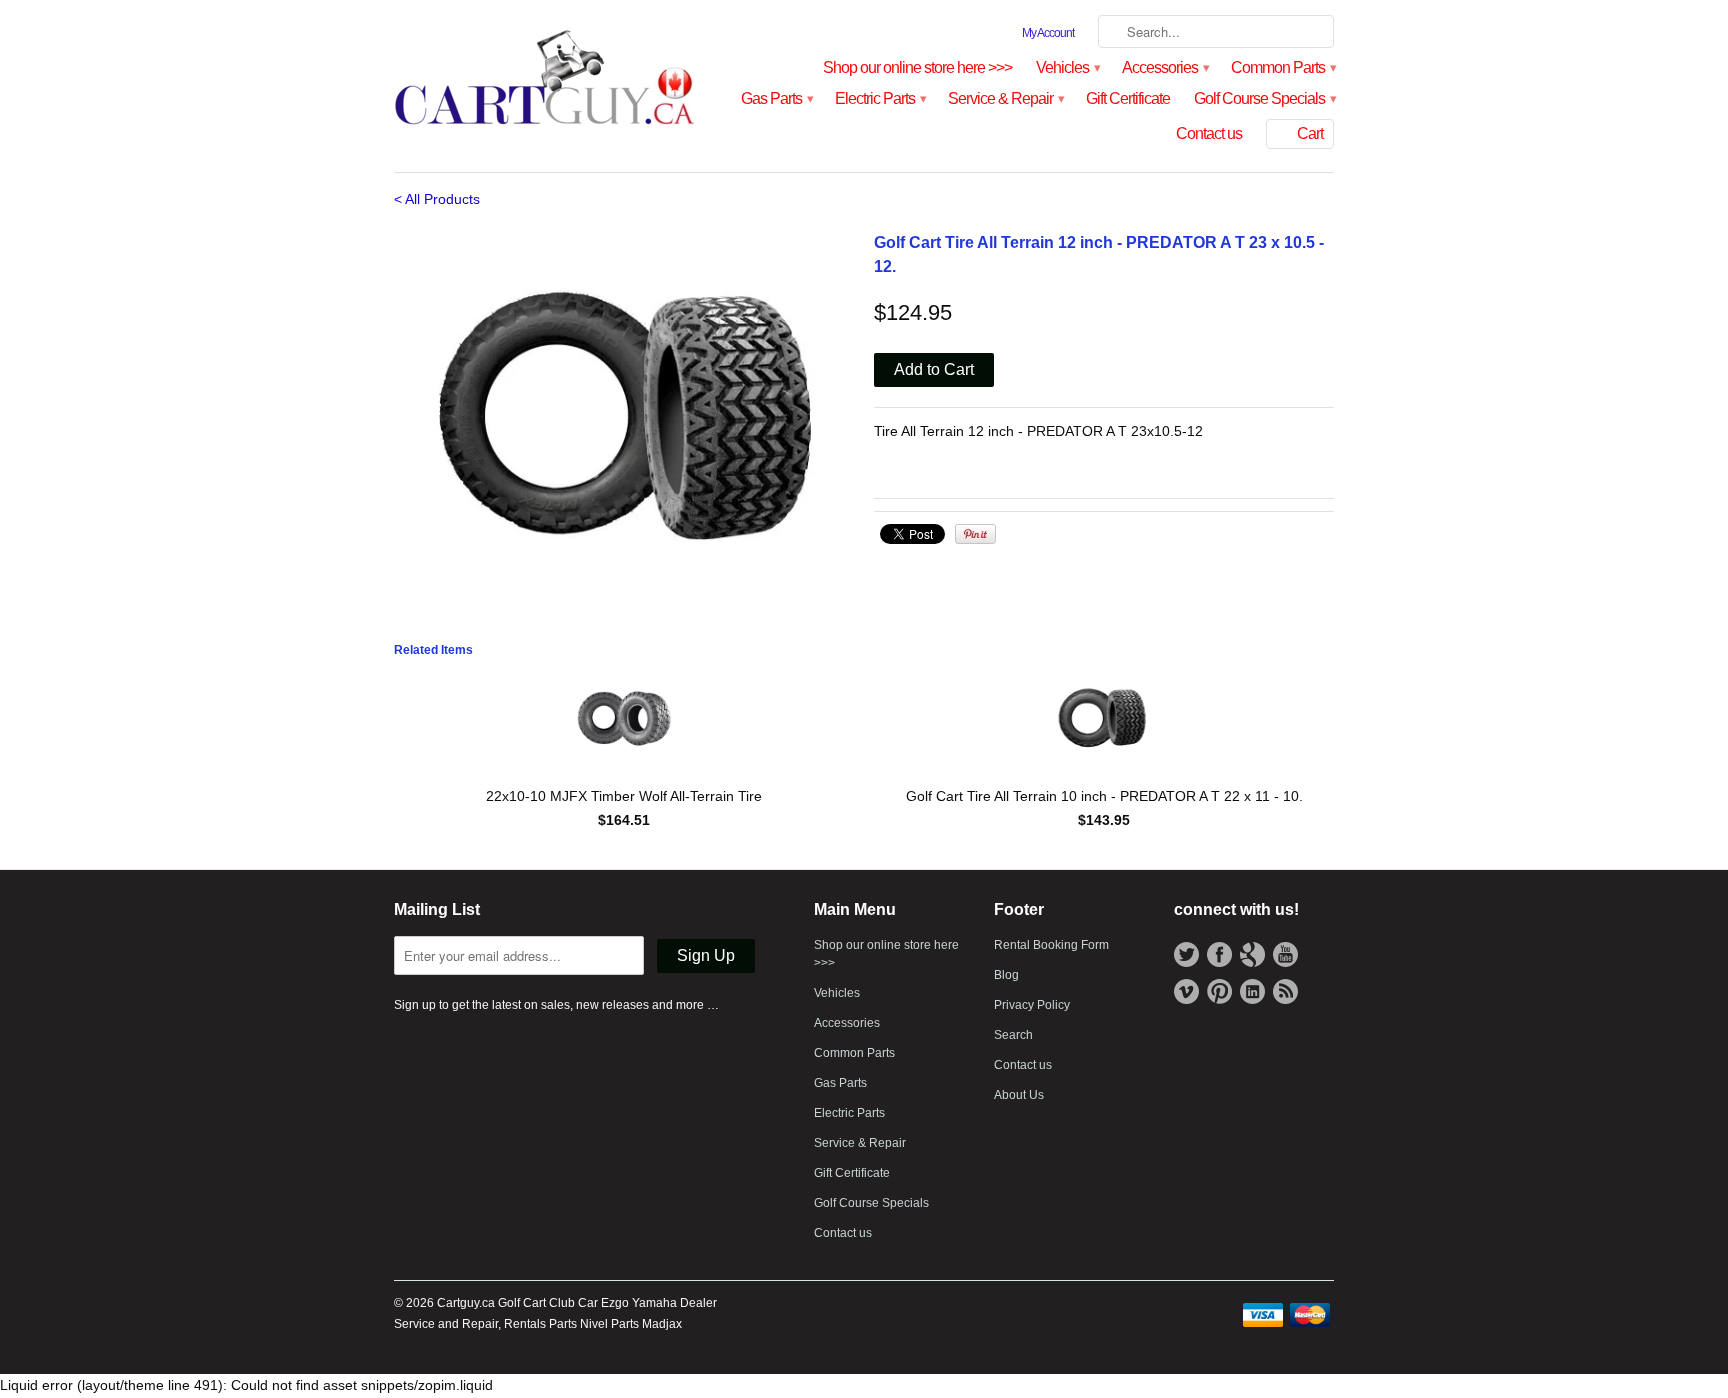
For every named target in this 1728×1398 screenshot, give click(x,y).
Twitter (1186, 954)
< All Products (437, 199)
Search (1013, 1035)
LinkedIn (1252, 991)
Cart (1310, 133)
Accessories (1164, 67)
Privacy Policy (1032, 1005)
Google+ (1252, 954)
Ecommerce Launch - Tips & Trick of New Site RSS (1285, 991)
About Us (1019, 1095)
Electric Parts (879, 98)
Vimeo (1186, 991)
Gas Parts (776, 98)
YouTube (1285, 954)
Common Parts (1282, 67)
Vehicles (1067, 67)
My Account (1048, 33)
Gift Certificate (1128, 98)
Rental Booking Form (1051, 945)
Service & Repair (1005, 98)
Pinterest (1219, 991)
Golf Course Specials (1264, 98)
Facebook (1219, 954)
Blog (1006, 975)
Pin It (975, 534)
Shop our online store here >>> (917, 67)
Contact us (1209, 133)
